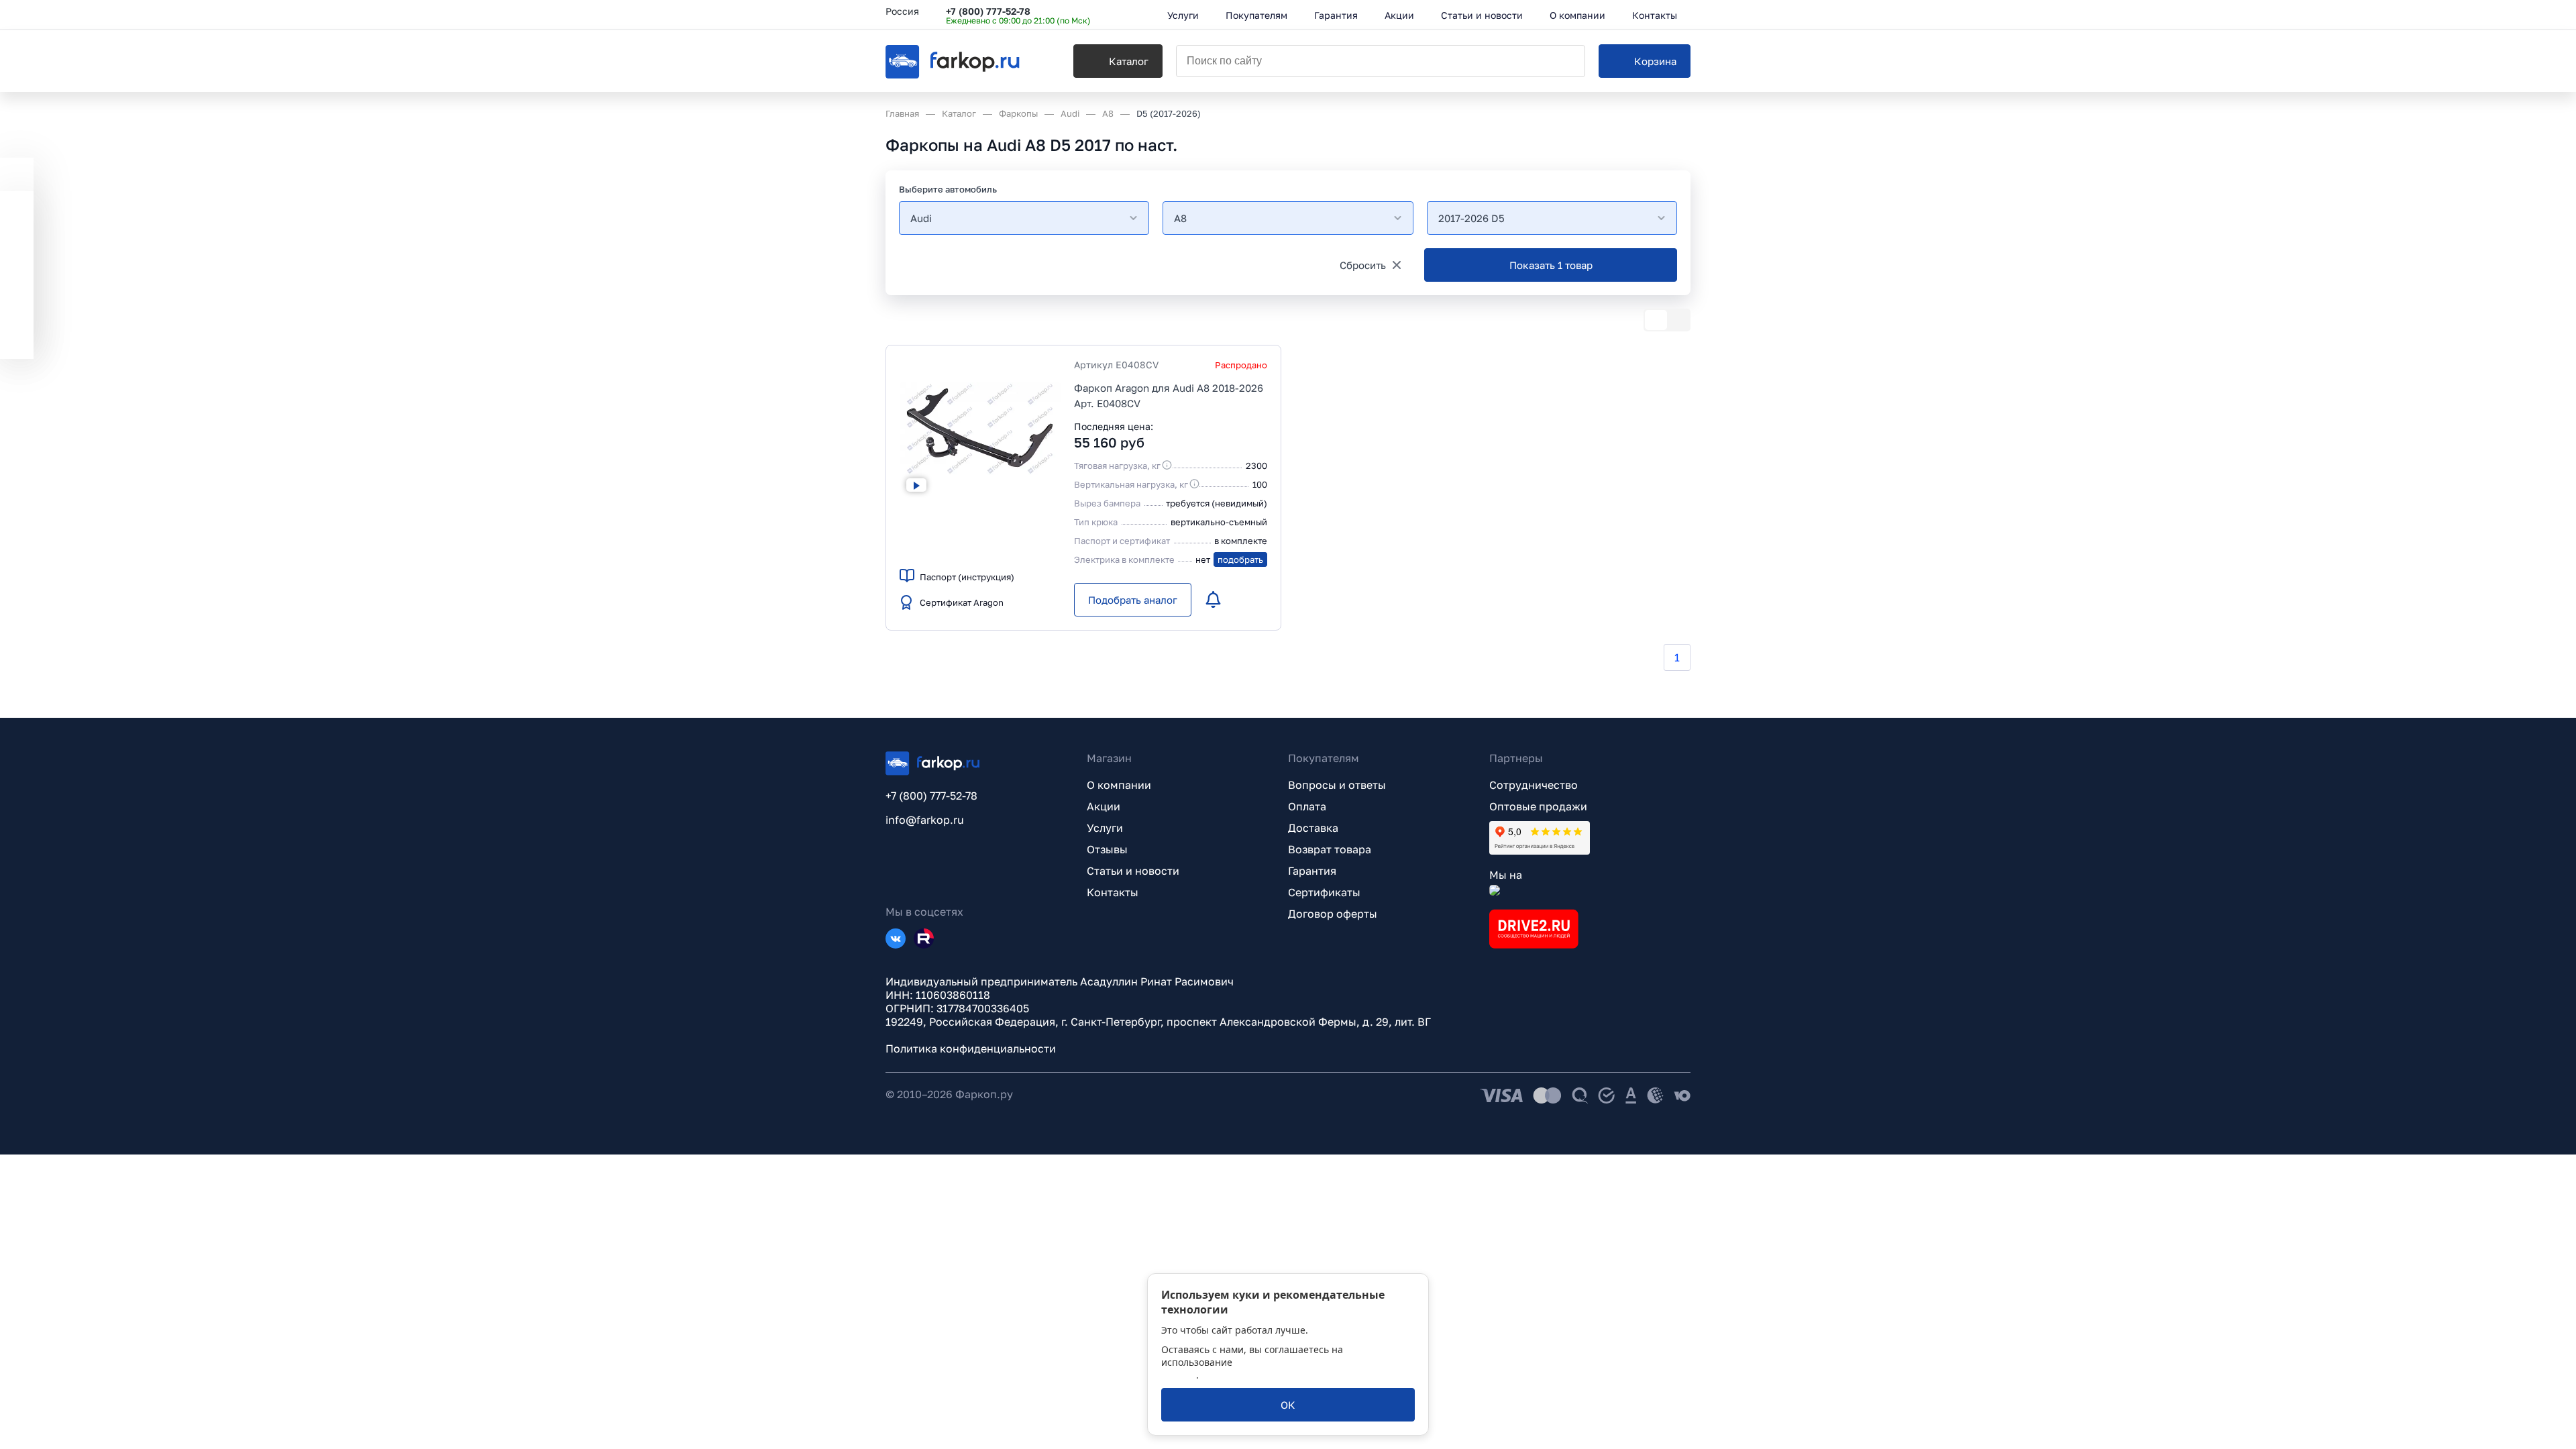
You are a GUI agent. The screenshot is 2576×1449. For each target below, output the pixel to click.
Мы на (1506, 875)
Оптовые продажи (1538, 806)
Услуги (1105, 828)
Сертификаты (1324, 892)
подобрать (1240, 559)
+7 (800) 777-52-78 (988, 11)
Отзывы (1107, 849)
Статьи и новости (1133, 871)
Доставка (1313, 828)
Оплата (1307, 806)
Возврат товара (1330, 849)
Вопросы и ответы (1337, 785)
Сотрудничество (1534, 785)
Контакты (1113, 892)
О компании (1119, 785)
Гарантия (1312, 871)
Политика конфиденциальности (971, 1049)
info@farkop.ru (925, 820)
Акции (1104, 806)
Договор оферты (1333, 914)
